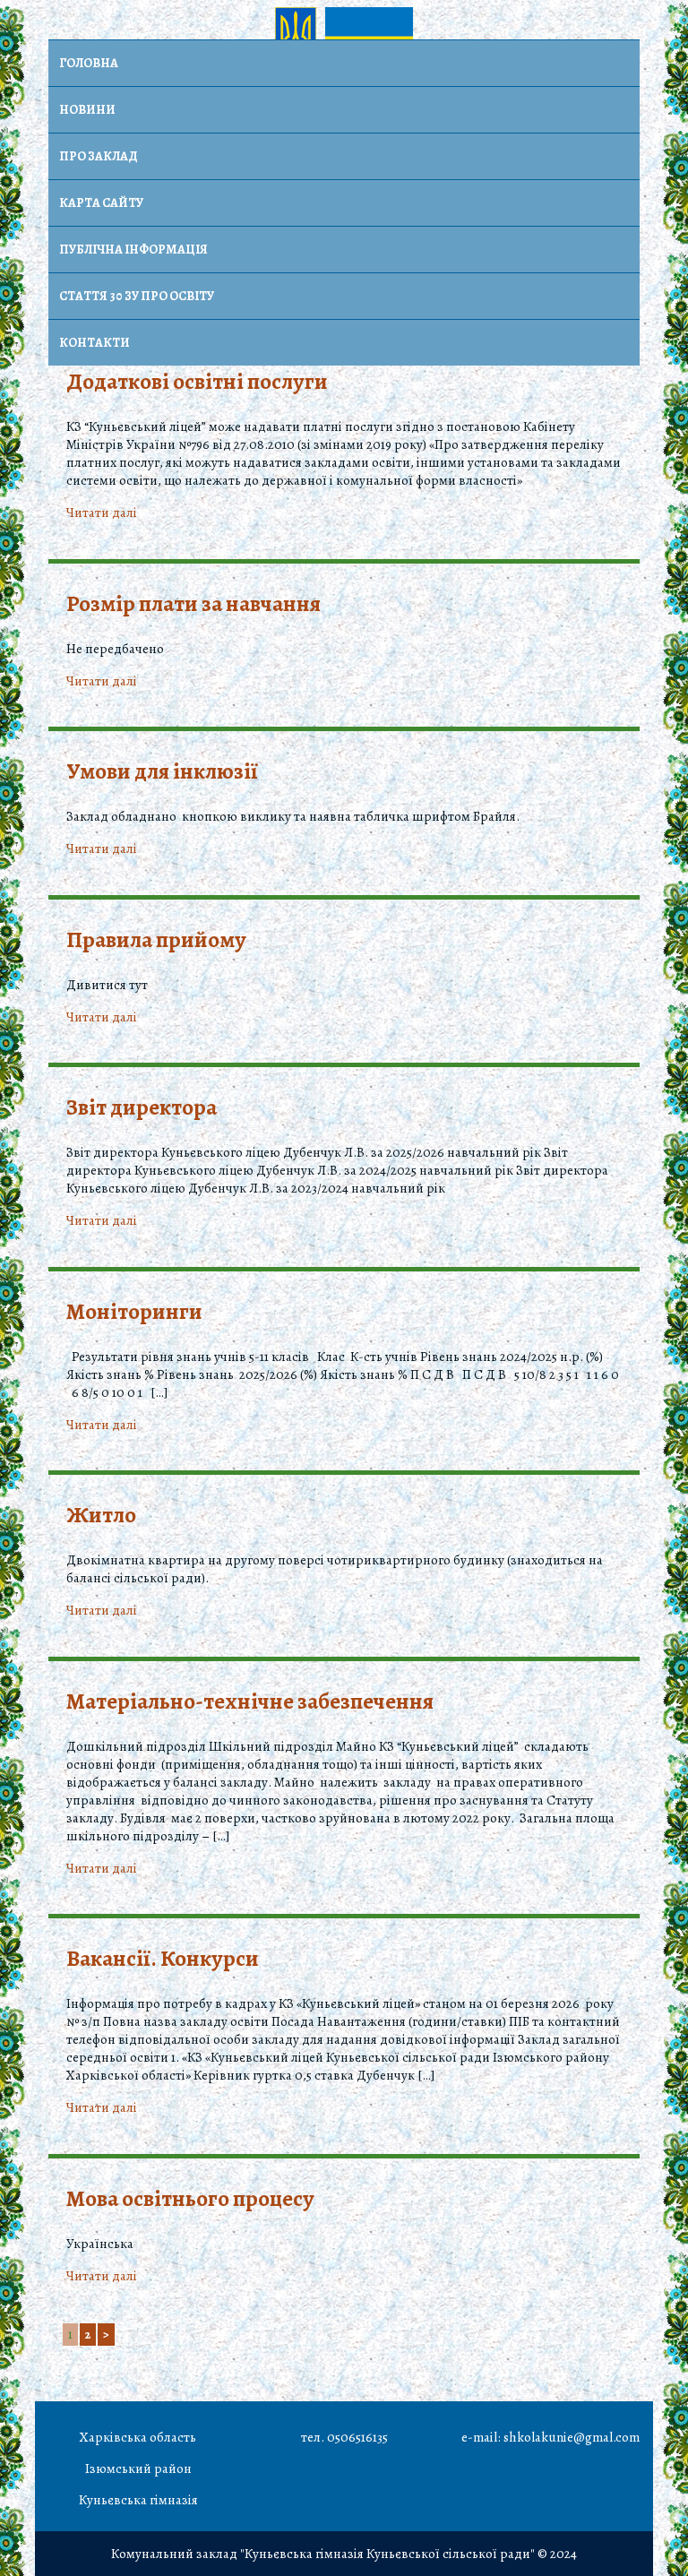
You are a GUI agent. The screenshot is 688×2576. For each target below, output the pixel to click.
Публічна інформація (133, 250)
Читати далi (102, 513)
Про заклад (99, 156)
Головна (89, 63)
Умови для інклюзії (162, 771)
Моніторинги (134, 1312)
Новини (87, 110)
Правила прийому (156, 940)
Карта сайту (101, 203)
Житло (101, 1515)
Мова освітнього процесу (190, 2199)
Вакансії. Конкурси (163, 1959)
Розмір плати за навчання (193, 604)
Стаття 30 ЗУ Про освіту (137, 296)
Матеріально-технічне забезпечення (250, 1702)
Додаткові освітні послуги (197, 382)
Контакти (95, 343)
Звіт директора (142, 1107)
